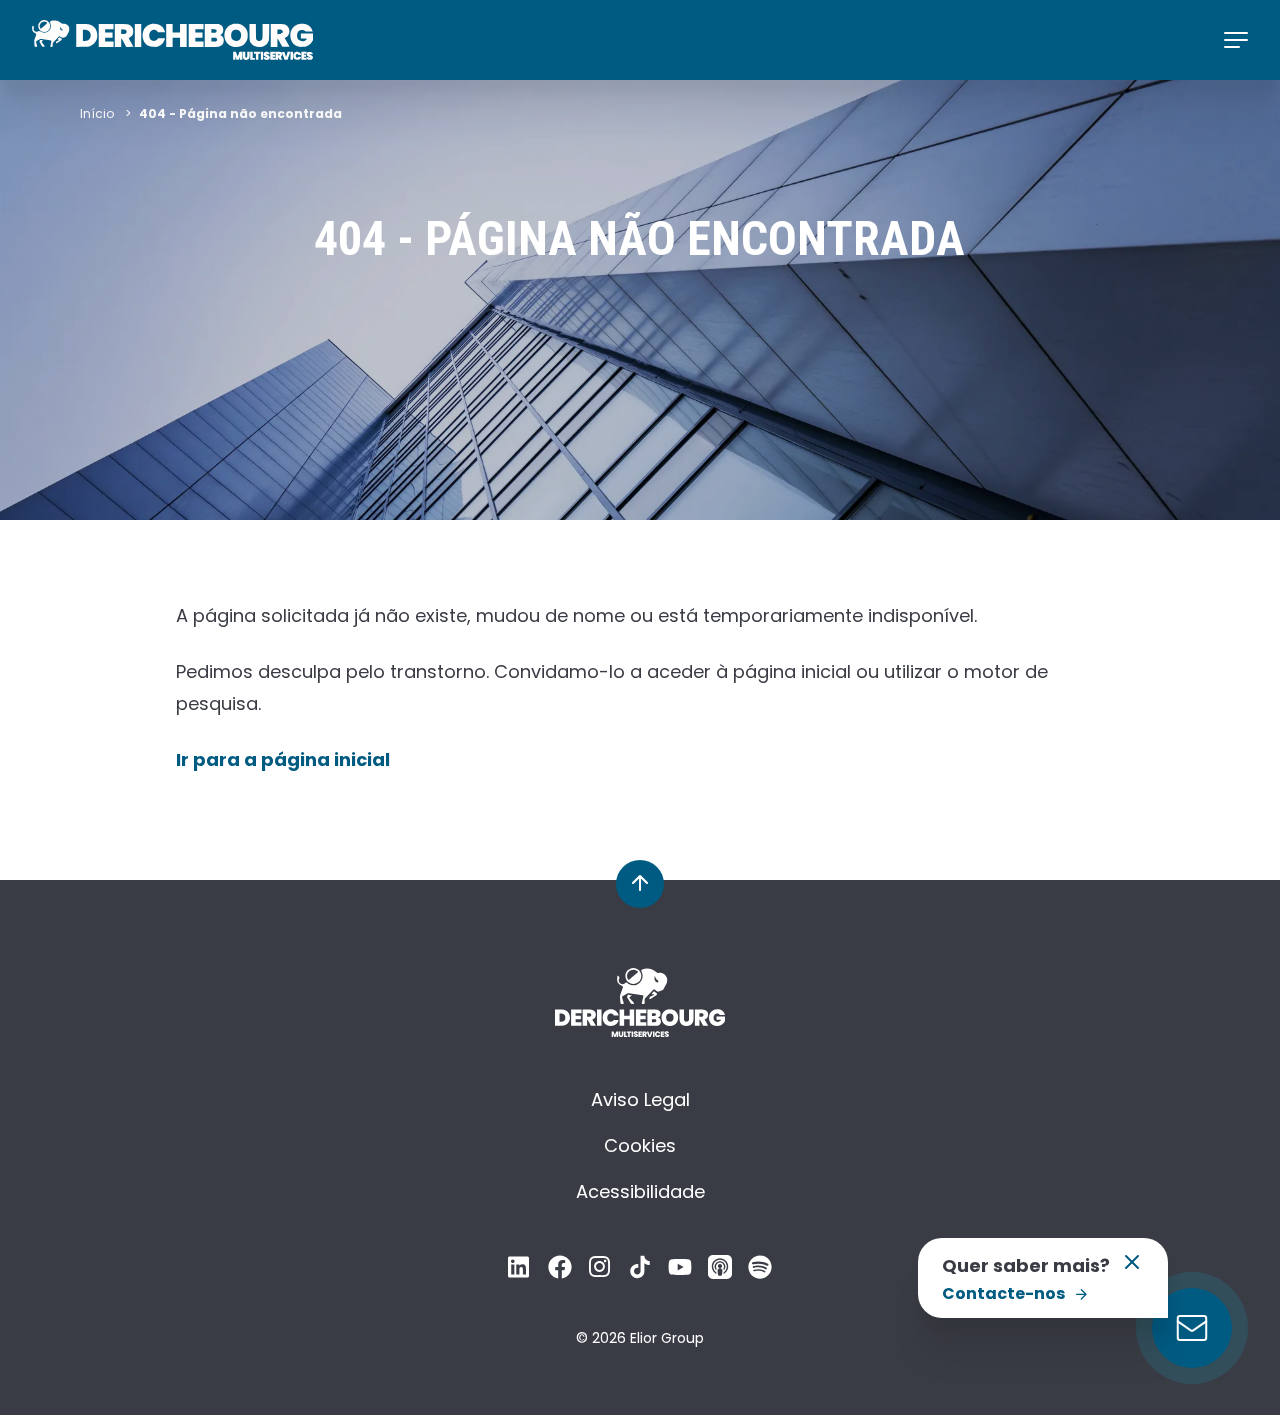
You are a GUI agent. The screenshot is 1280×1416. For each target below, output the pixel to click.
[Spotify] (760, 1272)
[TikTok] (640, 1272)
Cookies (640, 1145)
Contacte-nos (1003, 1293)
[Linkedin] (520, 1272)
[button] (1132, 1268)
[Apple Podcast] (720, 1272)
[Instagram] (600, 1272)
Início (97, 113)
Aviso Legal (640, 1099)
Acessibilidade (640, 1191)
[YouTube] (680, 1272)
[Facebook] (560, 1272)
